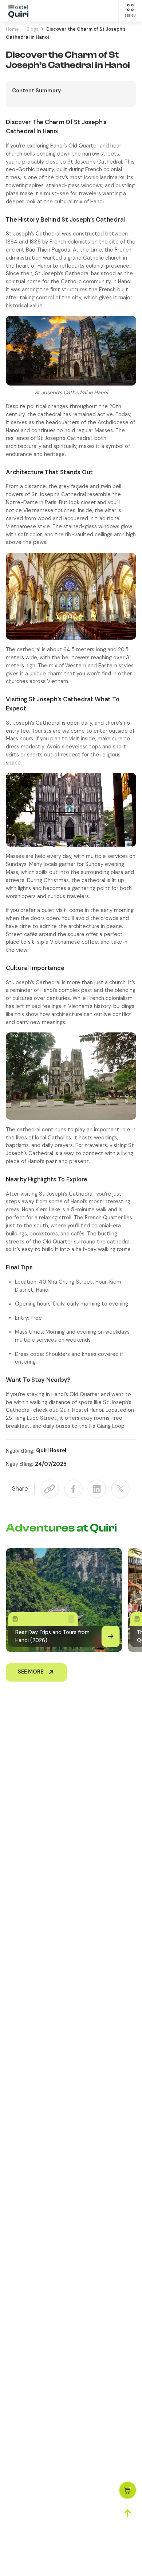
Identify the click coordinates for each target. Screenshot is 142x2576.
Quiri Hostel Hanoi (81, 1410)
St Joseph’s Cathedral (95, 162)
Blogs (33, 29)
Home (12, 29)
